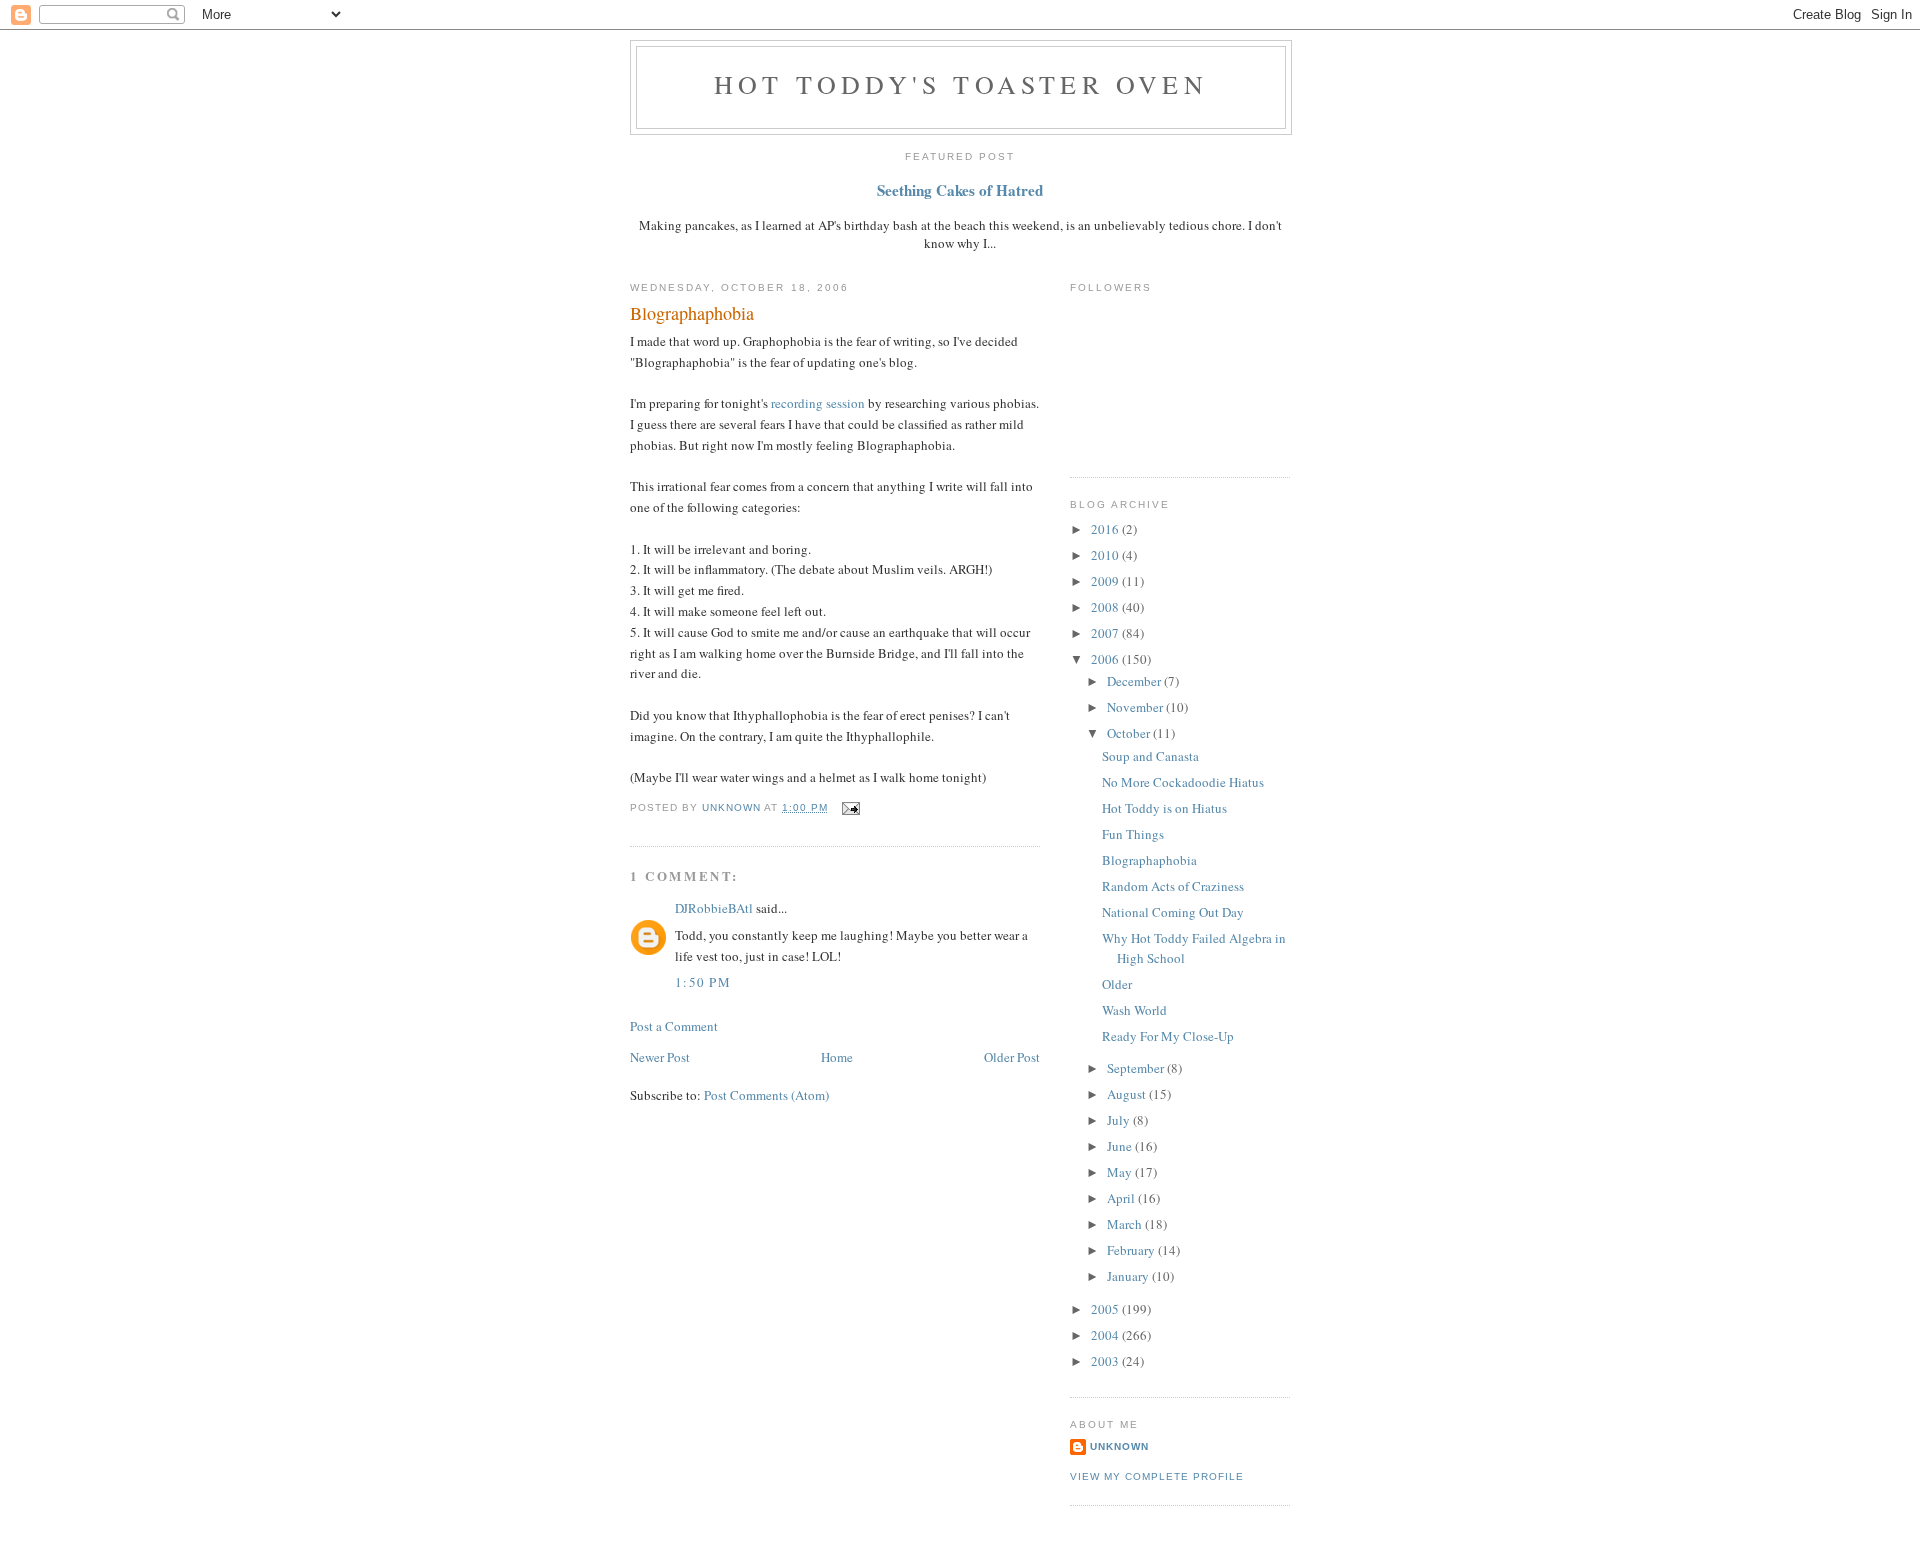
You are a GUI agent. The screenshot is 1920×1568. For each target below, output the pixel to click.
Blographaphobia (1149, 860)
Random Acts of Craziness (1173, 886)
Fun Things (1133, 834)
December (1135, 681)
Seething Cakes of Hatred (960, 190)
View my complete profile (1157, 1476)
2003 (1106, 1361)
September (1137, 1068)
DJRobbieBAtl (714, 908)
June (1121, 1146)
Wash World (1134, 1010)
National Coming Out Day (1173, 912)
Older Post (1012, 1057)
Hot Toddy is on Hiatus (1164, 808)
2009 (1106, 581)
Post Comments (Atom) (766, 1095)
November (1136, 707)
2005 (1106, 1309)
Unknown (1119, 1446)
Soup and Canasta (1150, 756)
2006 (1106, 659)
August (1128, 1094)
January (1129, 1276)
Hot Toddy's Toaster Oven (961, 84)
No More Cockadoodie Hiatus (1183, 782)
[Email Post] (849, 807)
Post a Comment (674, 1026)
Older (1117, 984)
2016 (1106, 529)
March (1126, 1224)
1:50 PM (703, 982)
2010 (1106, 555)
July (1120, 1120)
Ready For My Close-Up (1168, 1036)
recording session (819, 403)
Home (837, 1057)
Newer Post (660, 1057)
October (1130, 733)
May (1121, 1172)
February (1132, 1250)
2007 (1106, 633)
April (1122, 1198)
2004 (1106, 1335)
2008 (1106, 607)
